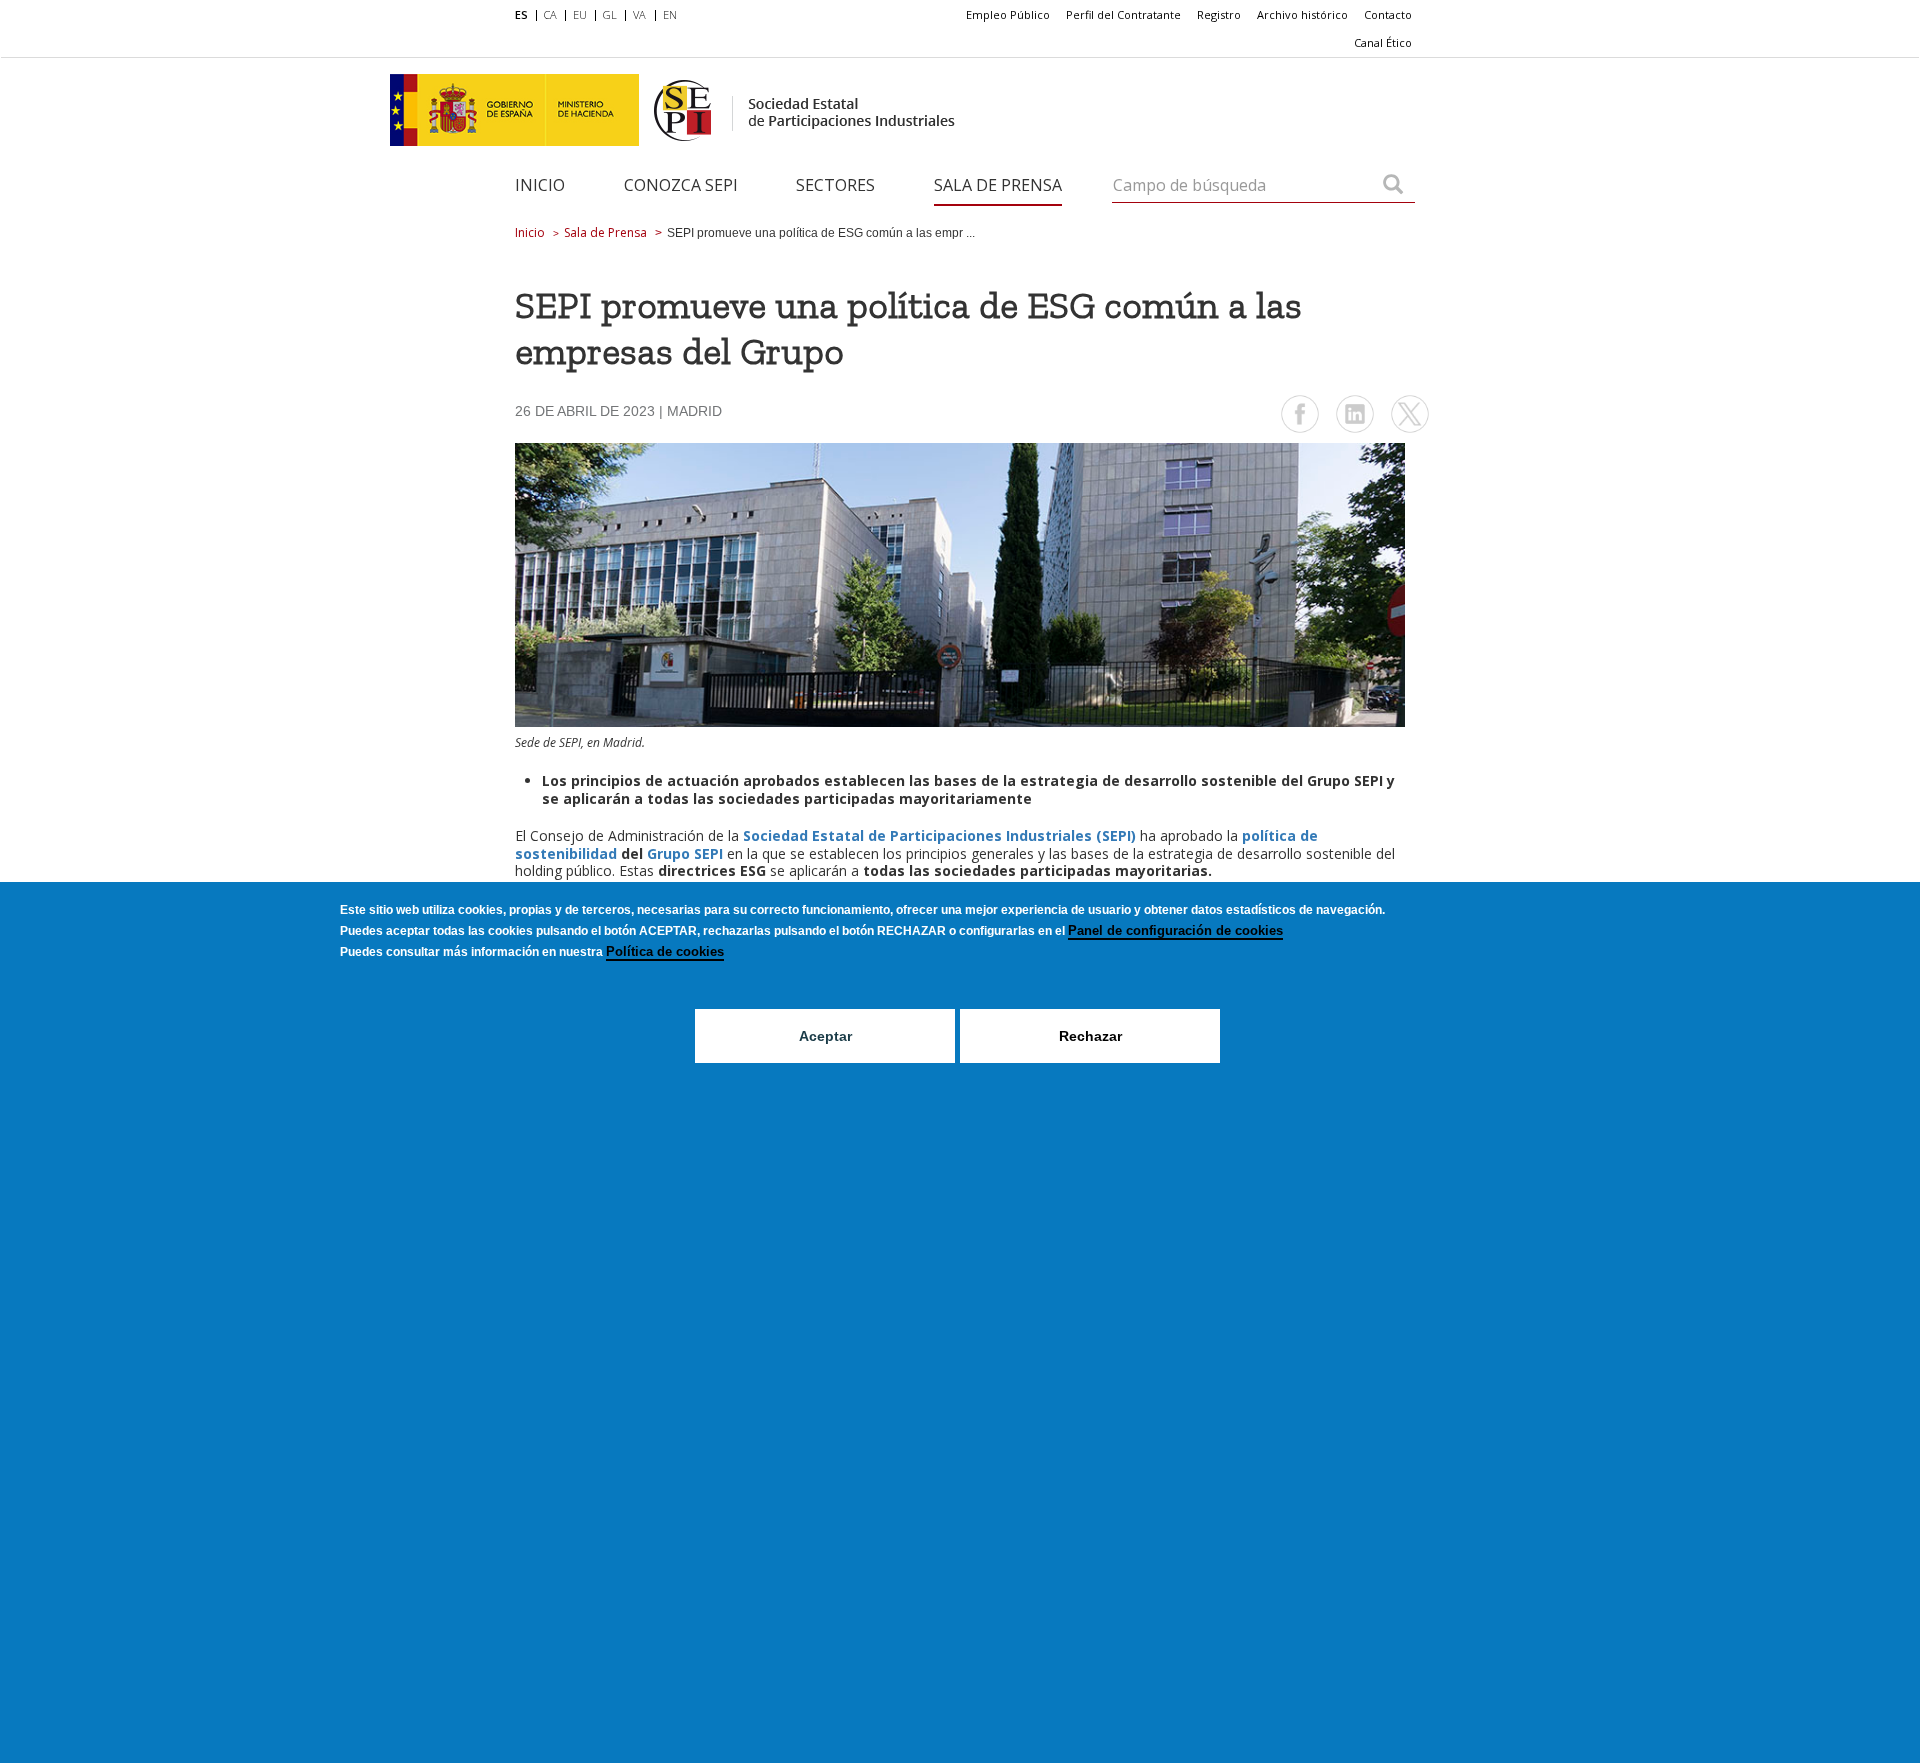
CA (550, 14)
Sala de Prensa (998, 185)
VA (639, 14)
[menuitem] (525, 16)
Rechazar (1090, 1036)
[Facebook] (1300, 430)
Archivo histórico (1302, 14)
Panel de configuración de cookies (1175, 930)
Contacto (1388, 14)
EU (580, 14)
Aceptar (825, 1036)
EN (670, 14)
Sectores (835, 185)
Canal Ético (1383, 42)
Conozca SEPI (681, 185)
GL (610, 14)
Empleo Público (1008, 14)
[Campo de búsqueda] (1393, 186)
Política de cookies (665, 951)
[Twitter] (1410, 430)
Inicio (540, 185)
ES (521, 14)
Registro (1219, 14)
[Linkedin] (1355, 430)
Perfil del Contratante (1123, 14)
